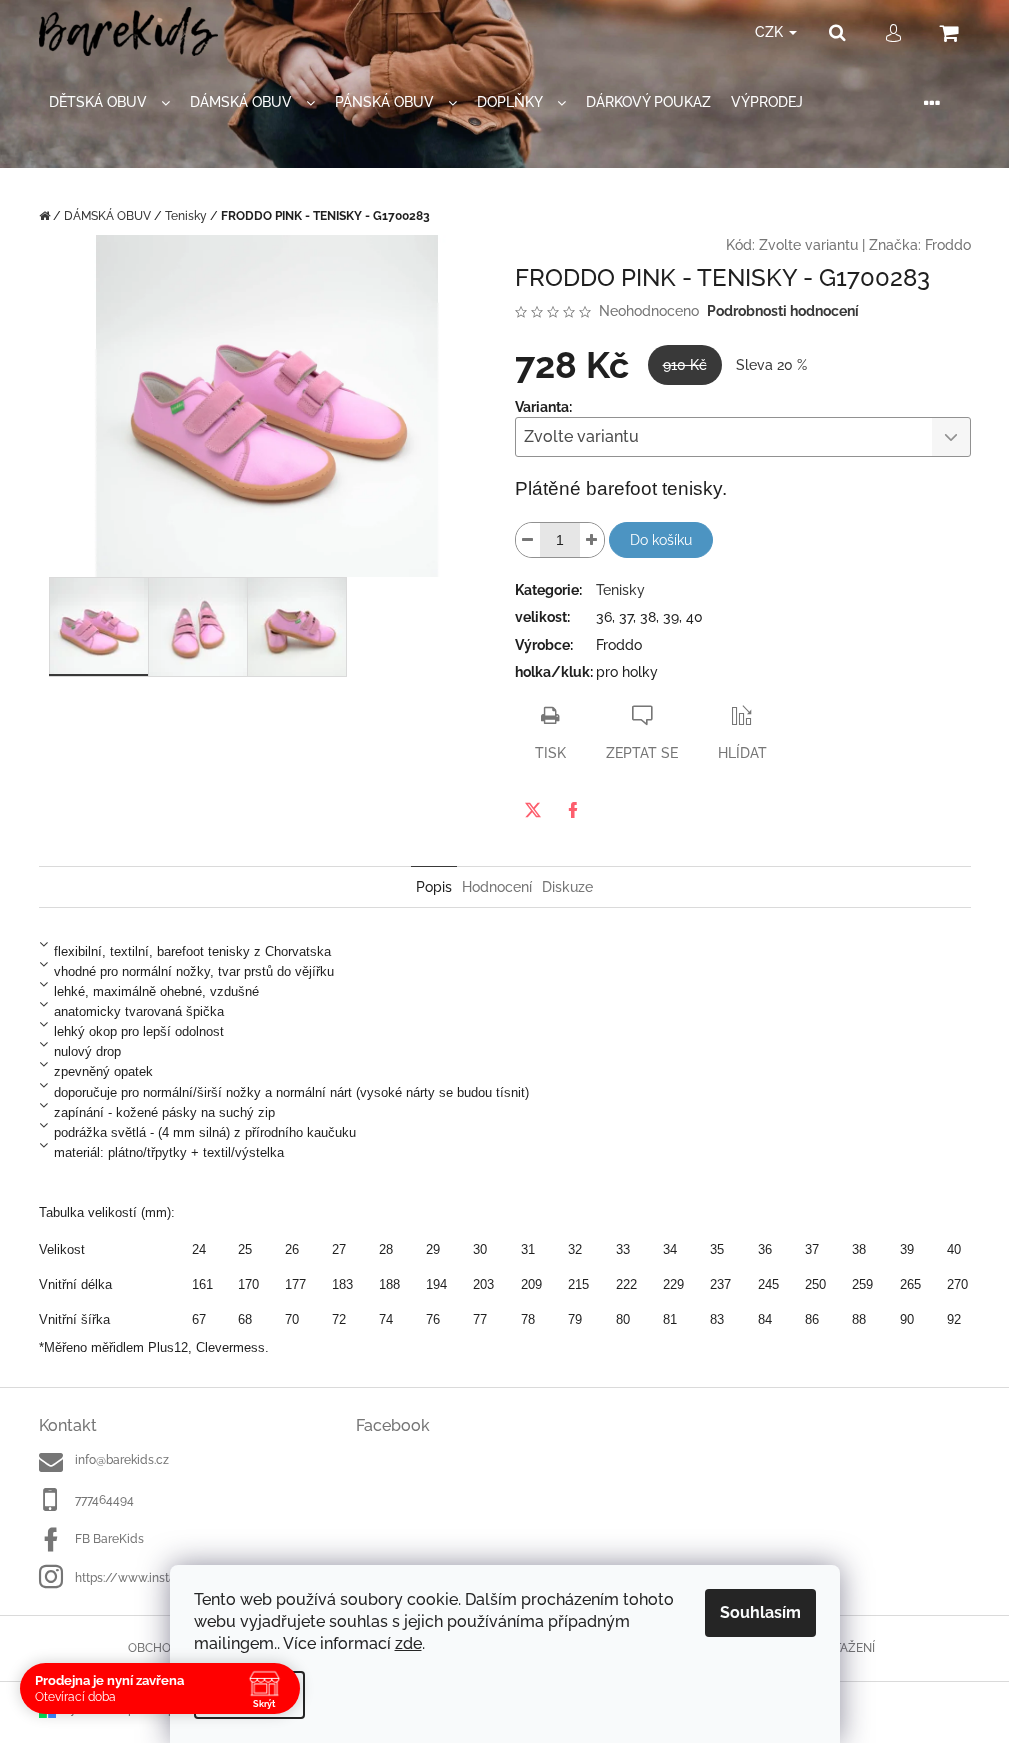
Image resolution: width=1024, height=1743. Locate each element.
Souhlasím (760, 1612)
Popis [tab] (434, 887)
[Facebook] (573, 810)
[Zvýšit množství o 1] (592, 540)
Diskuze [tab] (567, 887)
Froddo (948, 245)
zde (408, 1643)
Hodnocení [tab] (497, 887)
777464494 (104, 1500)
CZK (771, 32)
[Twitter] (533, 810)
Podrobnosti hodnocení (783, 311)
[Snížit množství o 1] (528, 540)
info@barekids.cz (122, 1460)
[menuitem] (109, 102)
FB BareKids (109, 1539)
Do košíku (661, 540)
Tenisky (620, 590)
